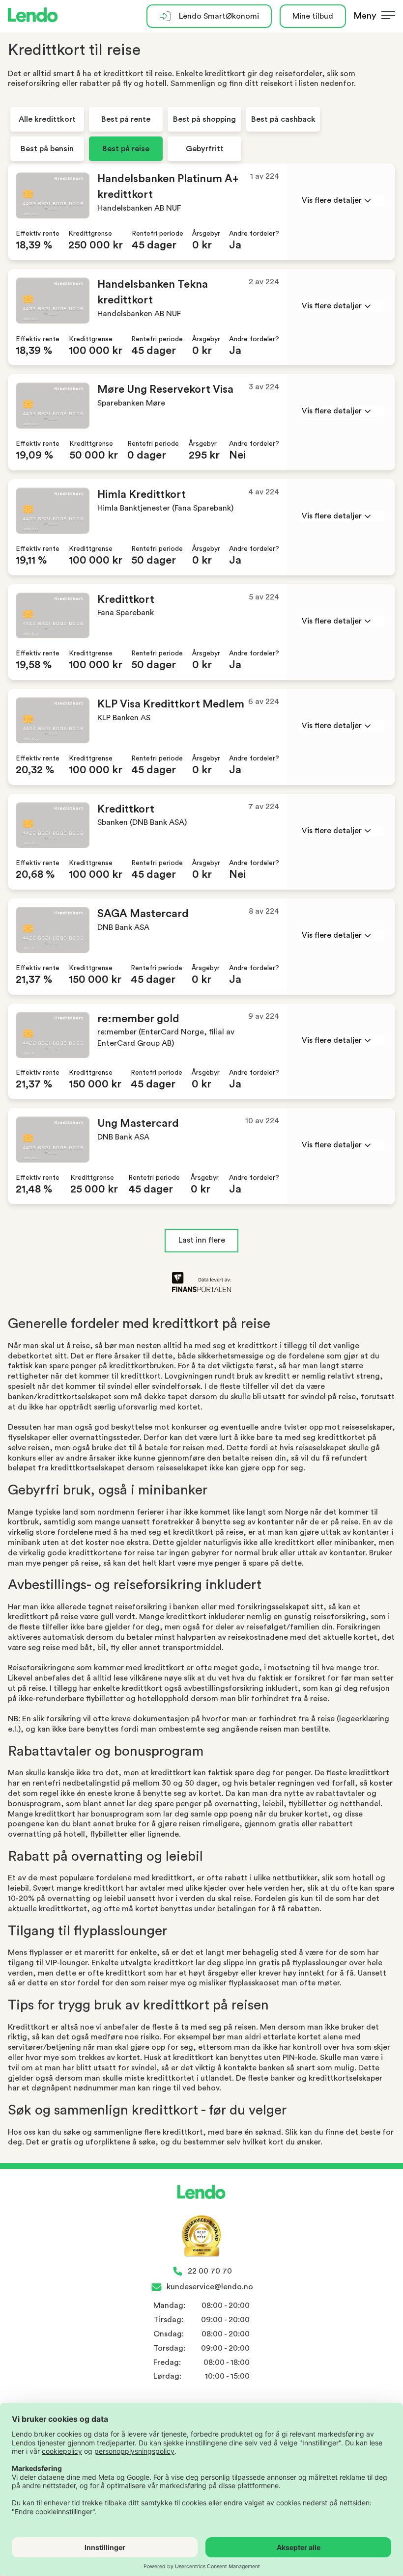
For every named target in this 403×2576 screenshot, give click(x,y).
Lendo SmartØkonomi (219, 16)
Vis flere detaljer (332, 200)
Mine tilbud (313, 16)
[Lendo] (33, 16)
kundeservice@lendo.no (210, 2287)
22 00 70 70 (210, 2271)
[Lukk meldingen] (392, 32)
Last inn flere (202, 1240)
